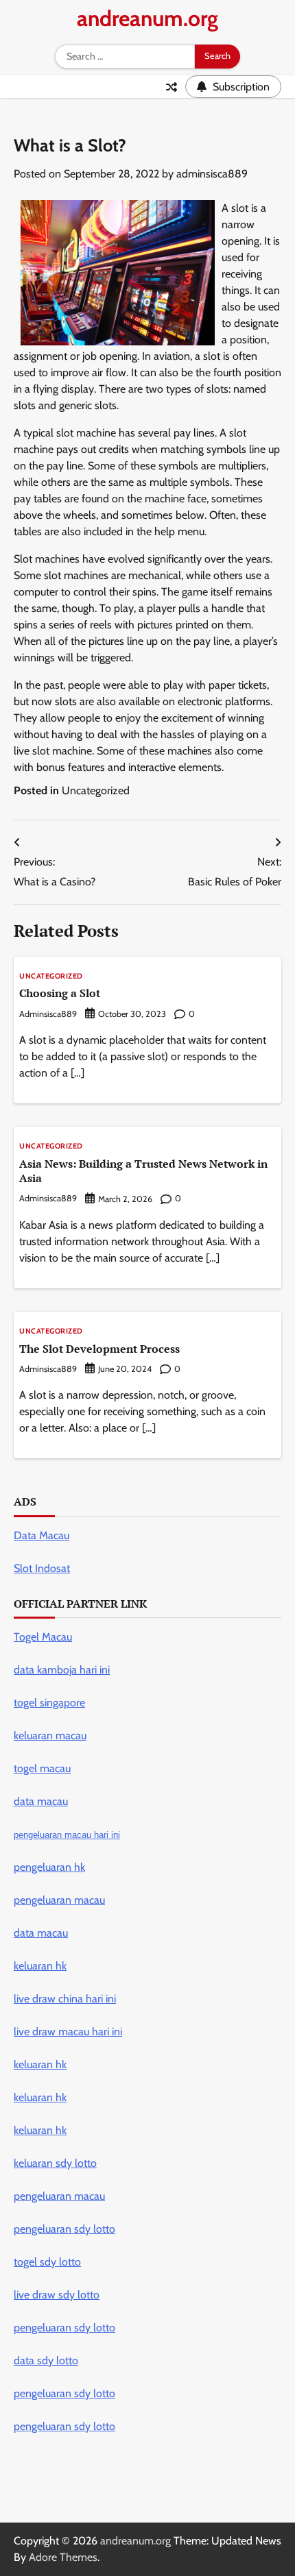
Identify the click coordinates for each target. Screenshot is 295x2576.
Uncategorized (96, 790)
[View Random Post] (172, 87)
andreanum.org (147, 18)
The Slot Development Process (99, 1349)
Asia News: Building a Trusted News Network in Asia (143, 1171)
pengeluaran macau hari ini (67, 1835)
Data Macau (42, 1535)
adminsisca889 (212, 174)
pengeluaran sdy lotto (64, 2426)
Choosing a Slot (60, 993)
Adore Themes (63, 2557)
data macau (41, 1933)
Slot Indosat (42, 1568)
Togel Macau (43, 1637)
